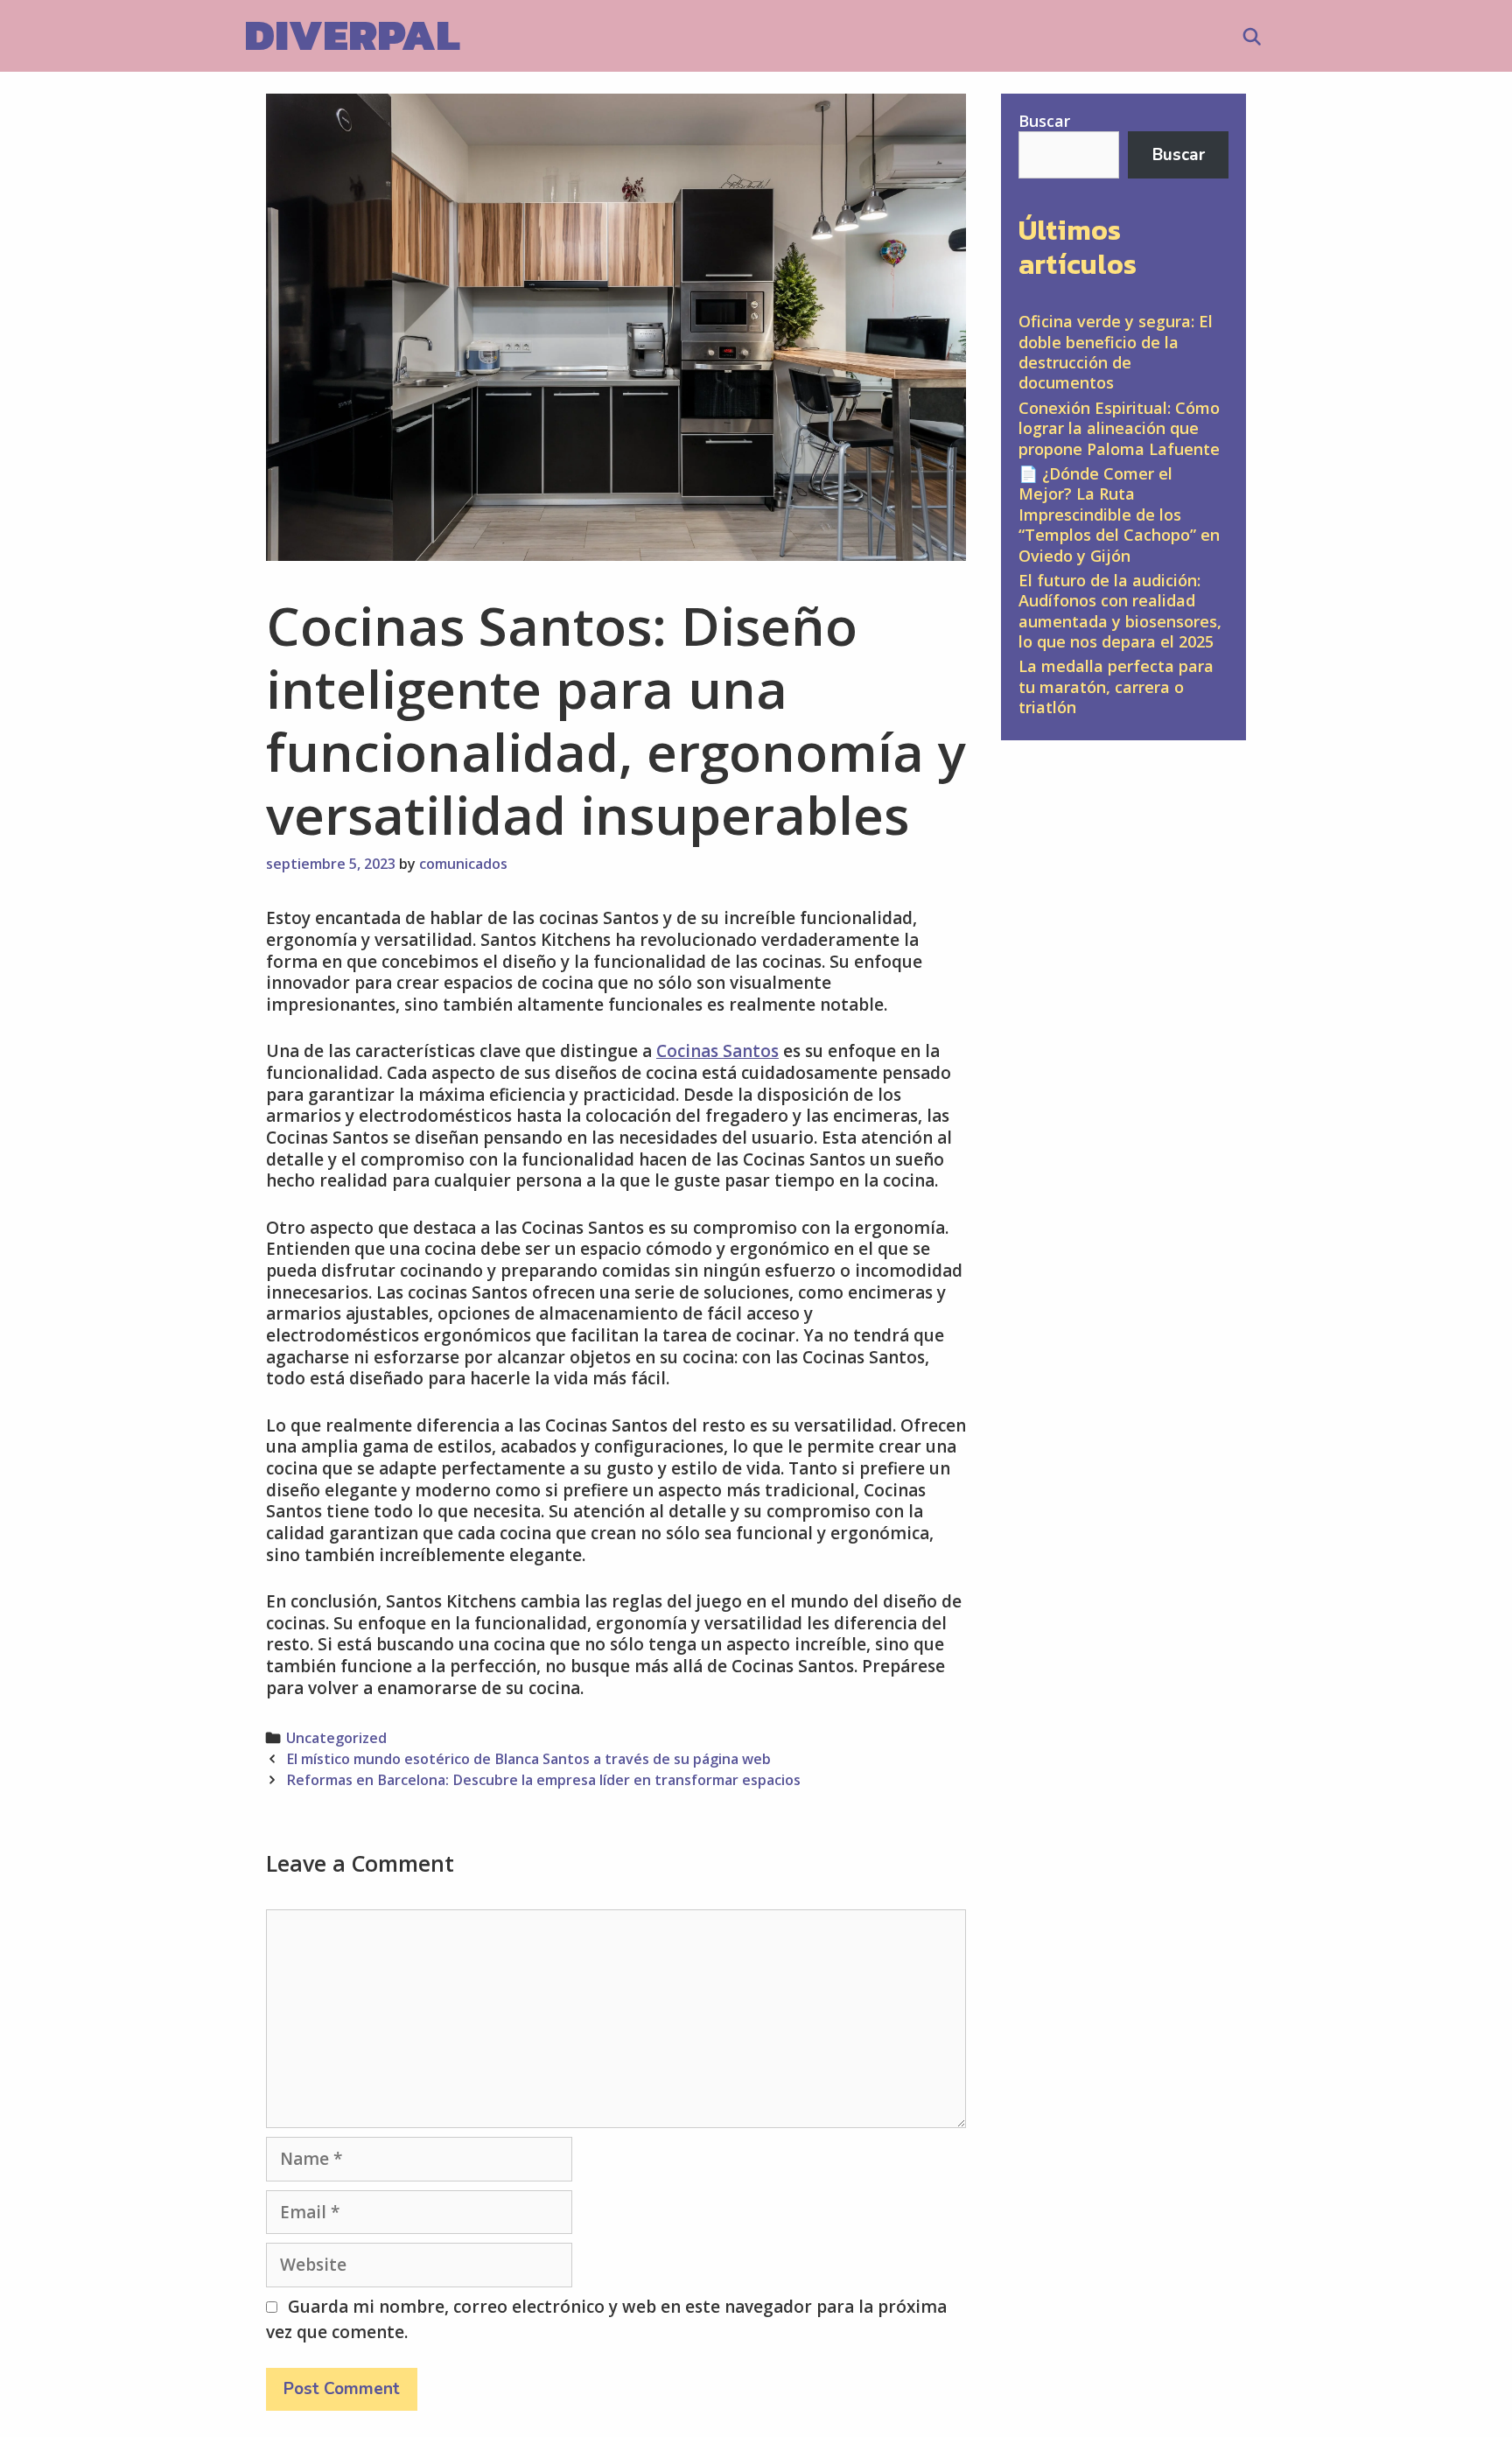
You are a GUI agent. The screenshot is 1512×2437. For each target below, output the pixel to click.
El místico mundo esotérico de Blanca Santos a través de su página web (528, 1759)
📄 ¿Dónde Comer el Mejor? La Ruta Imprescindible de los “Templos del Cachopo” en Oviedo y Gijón (1119, 515)
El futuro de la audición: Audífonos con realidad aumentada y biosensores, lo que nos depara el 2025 (1120, 611)
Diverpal (352, 35)
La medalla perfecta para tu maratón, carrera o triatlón (1116, 686)
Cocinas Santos (717, 1051)
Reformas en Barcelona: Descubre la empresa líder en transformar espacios (543, 1780)
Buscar (1044, 121)
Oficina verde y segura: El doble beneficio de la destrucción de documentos (1116, 352)
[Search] (1252, 38)
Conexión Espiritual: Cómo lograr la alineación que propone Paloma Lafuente (1119, 428)
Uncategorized (336, 1738)
